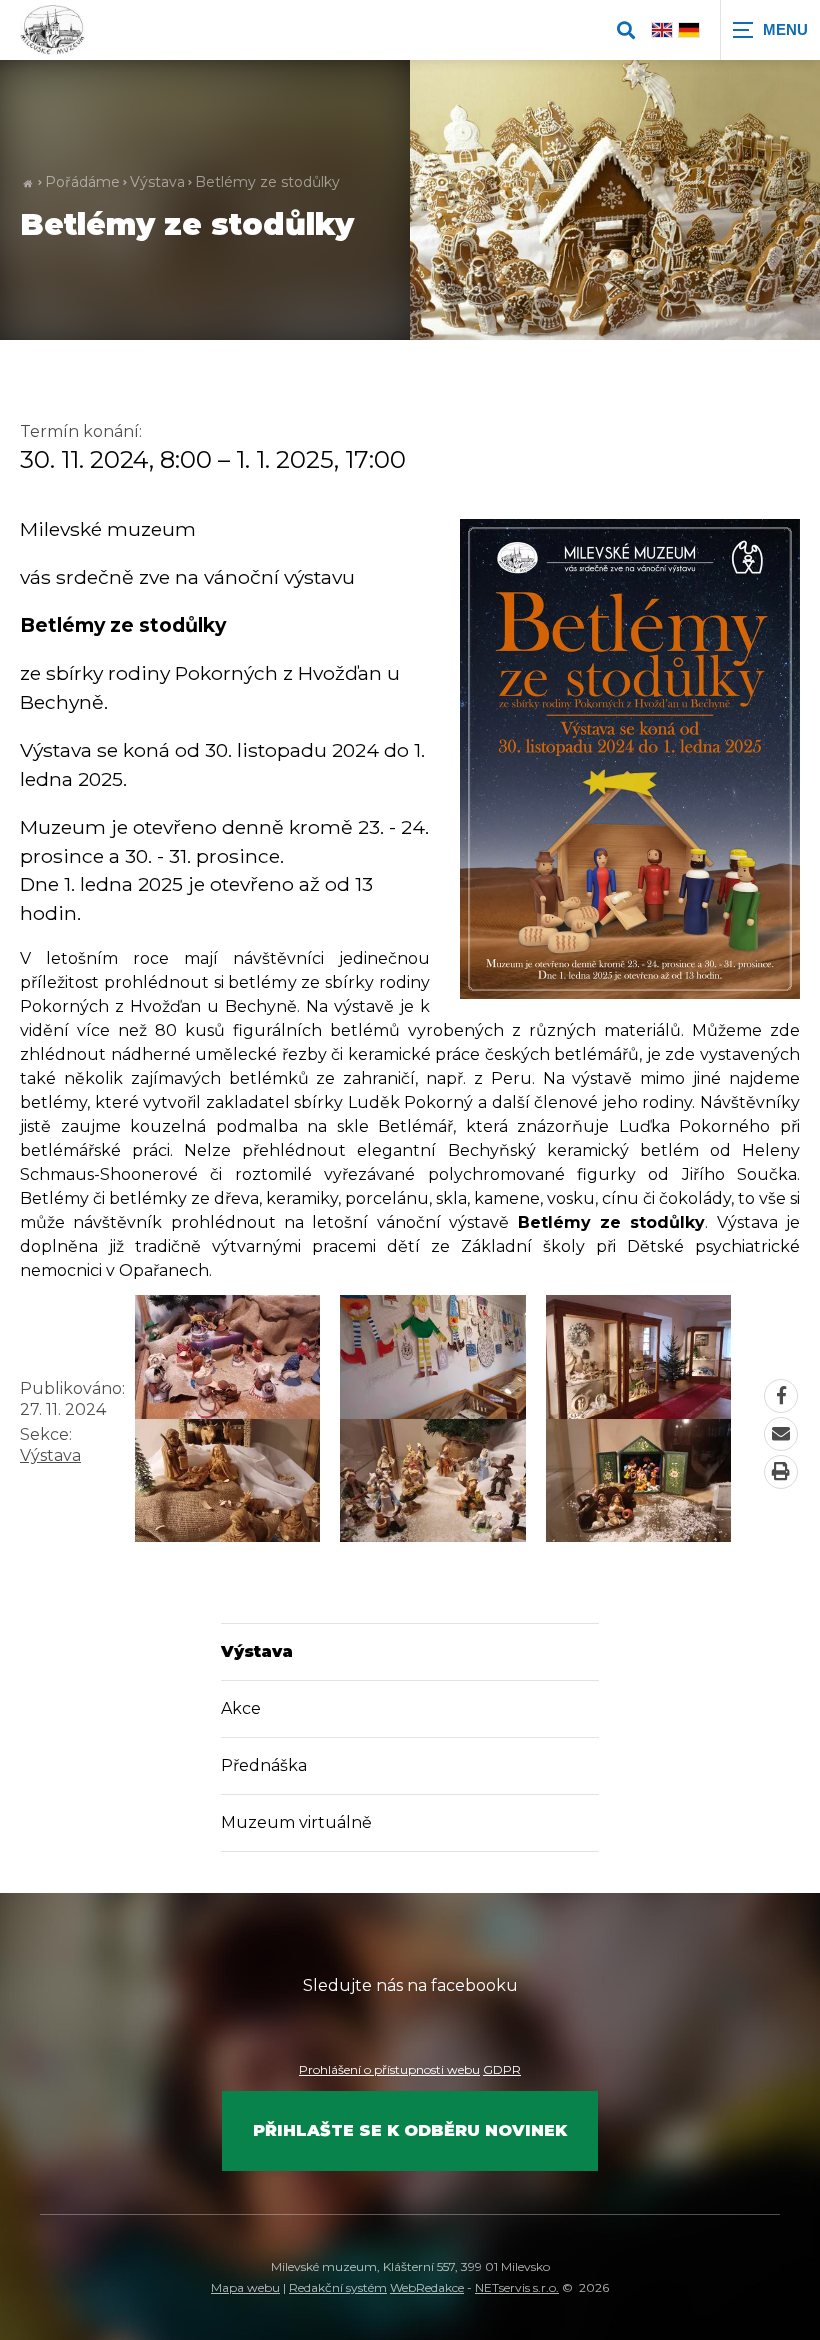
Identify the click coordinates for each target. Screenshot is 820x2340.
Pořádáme (82, 182)
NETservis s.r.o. (517, 2287)
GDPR (502, 2069)
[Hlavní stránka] (27, 182)
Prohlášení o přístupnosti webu (389, 2069)
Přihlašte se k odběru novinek (410, 2130)
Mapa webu (245, 2287)
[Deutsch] (689, 29)
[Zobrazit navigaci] (770, 30)
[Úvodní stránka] (52, 30)
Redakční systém (338, 2287)
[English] (662, 29)
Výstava (157, 182)
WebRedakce (427, 2287)
